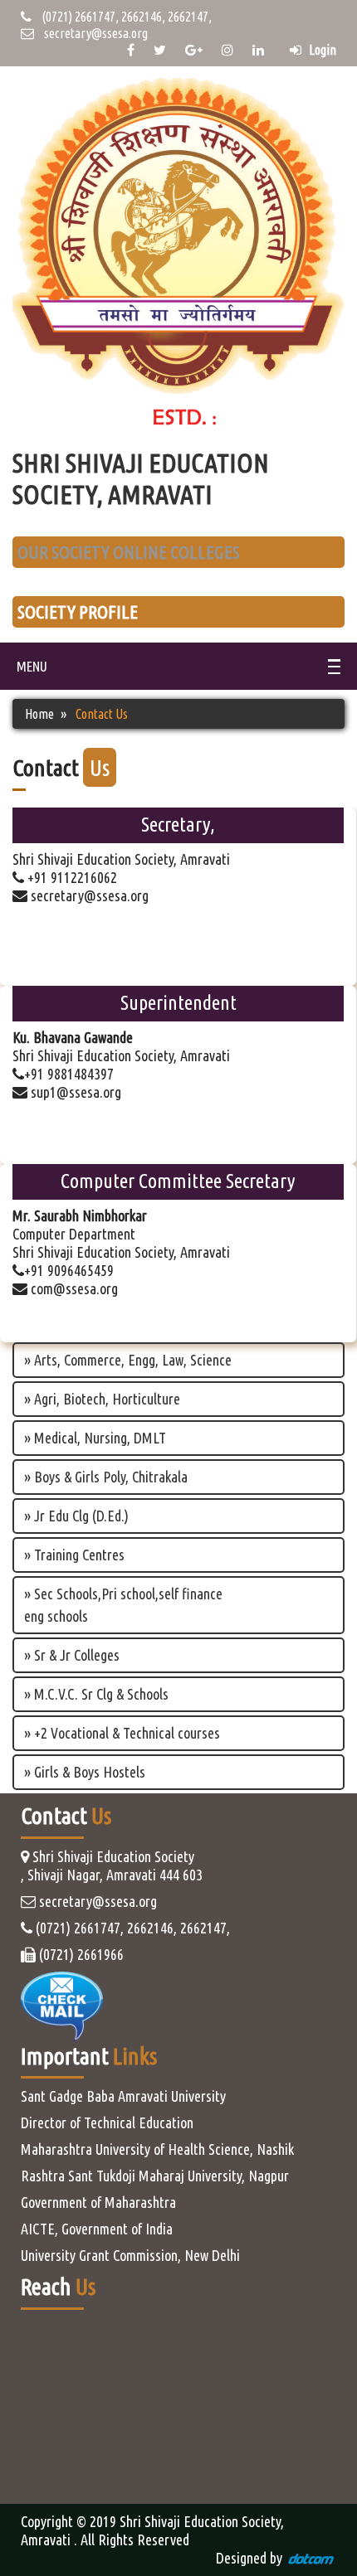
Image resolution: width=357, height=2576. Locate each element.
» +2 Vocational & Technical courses (122, 1733)
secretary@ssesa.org (96, 33)
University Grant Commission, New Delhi (130, 2255)
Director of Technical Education (107, 2122)
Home (39, 714)
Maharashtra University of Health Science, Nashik (157, 2149)
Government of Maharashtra (98, 2202)
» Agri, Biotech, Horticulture (102, 1399)
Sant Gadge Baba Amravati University (123, 2096)
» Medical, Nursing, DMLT (95, 1438)
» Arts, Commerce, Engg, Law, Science (128, 1360)
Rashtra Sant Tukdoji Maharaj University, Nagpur (155, 2176)
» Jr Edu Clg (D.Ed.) (76, 1516)
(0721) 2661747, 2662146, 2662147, (122, 17)
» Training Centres (74, 1555)
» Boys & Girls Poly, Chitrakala (106, 1477)
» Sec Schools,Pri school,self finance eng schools (123, 1605)
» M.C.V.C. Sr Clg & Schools (96, 1694)
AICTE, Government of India (97, 2229)
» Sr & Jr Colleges (72, 1655)
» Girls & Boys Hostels (85, 1772)
